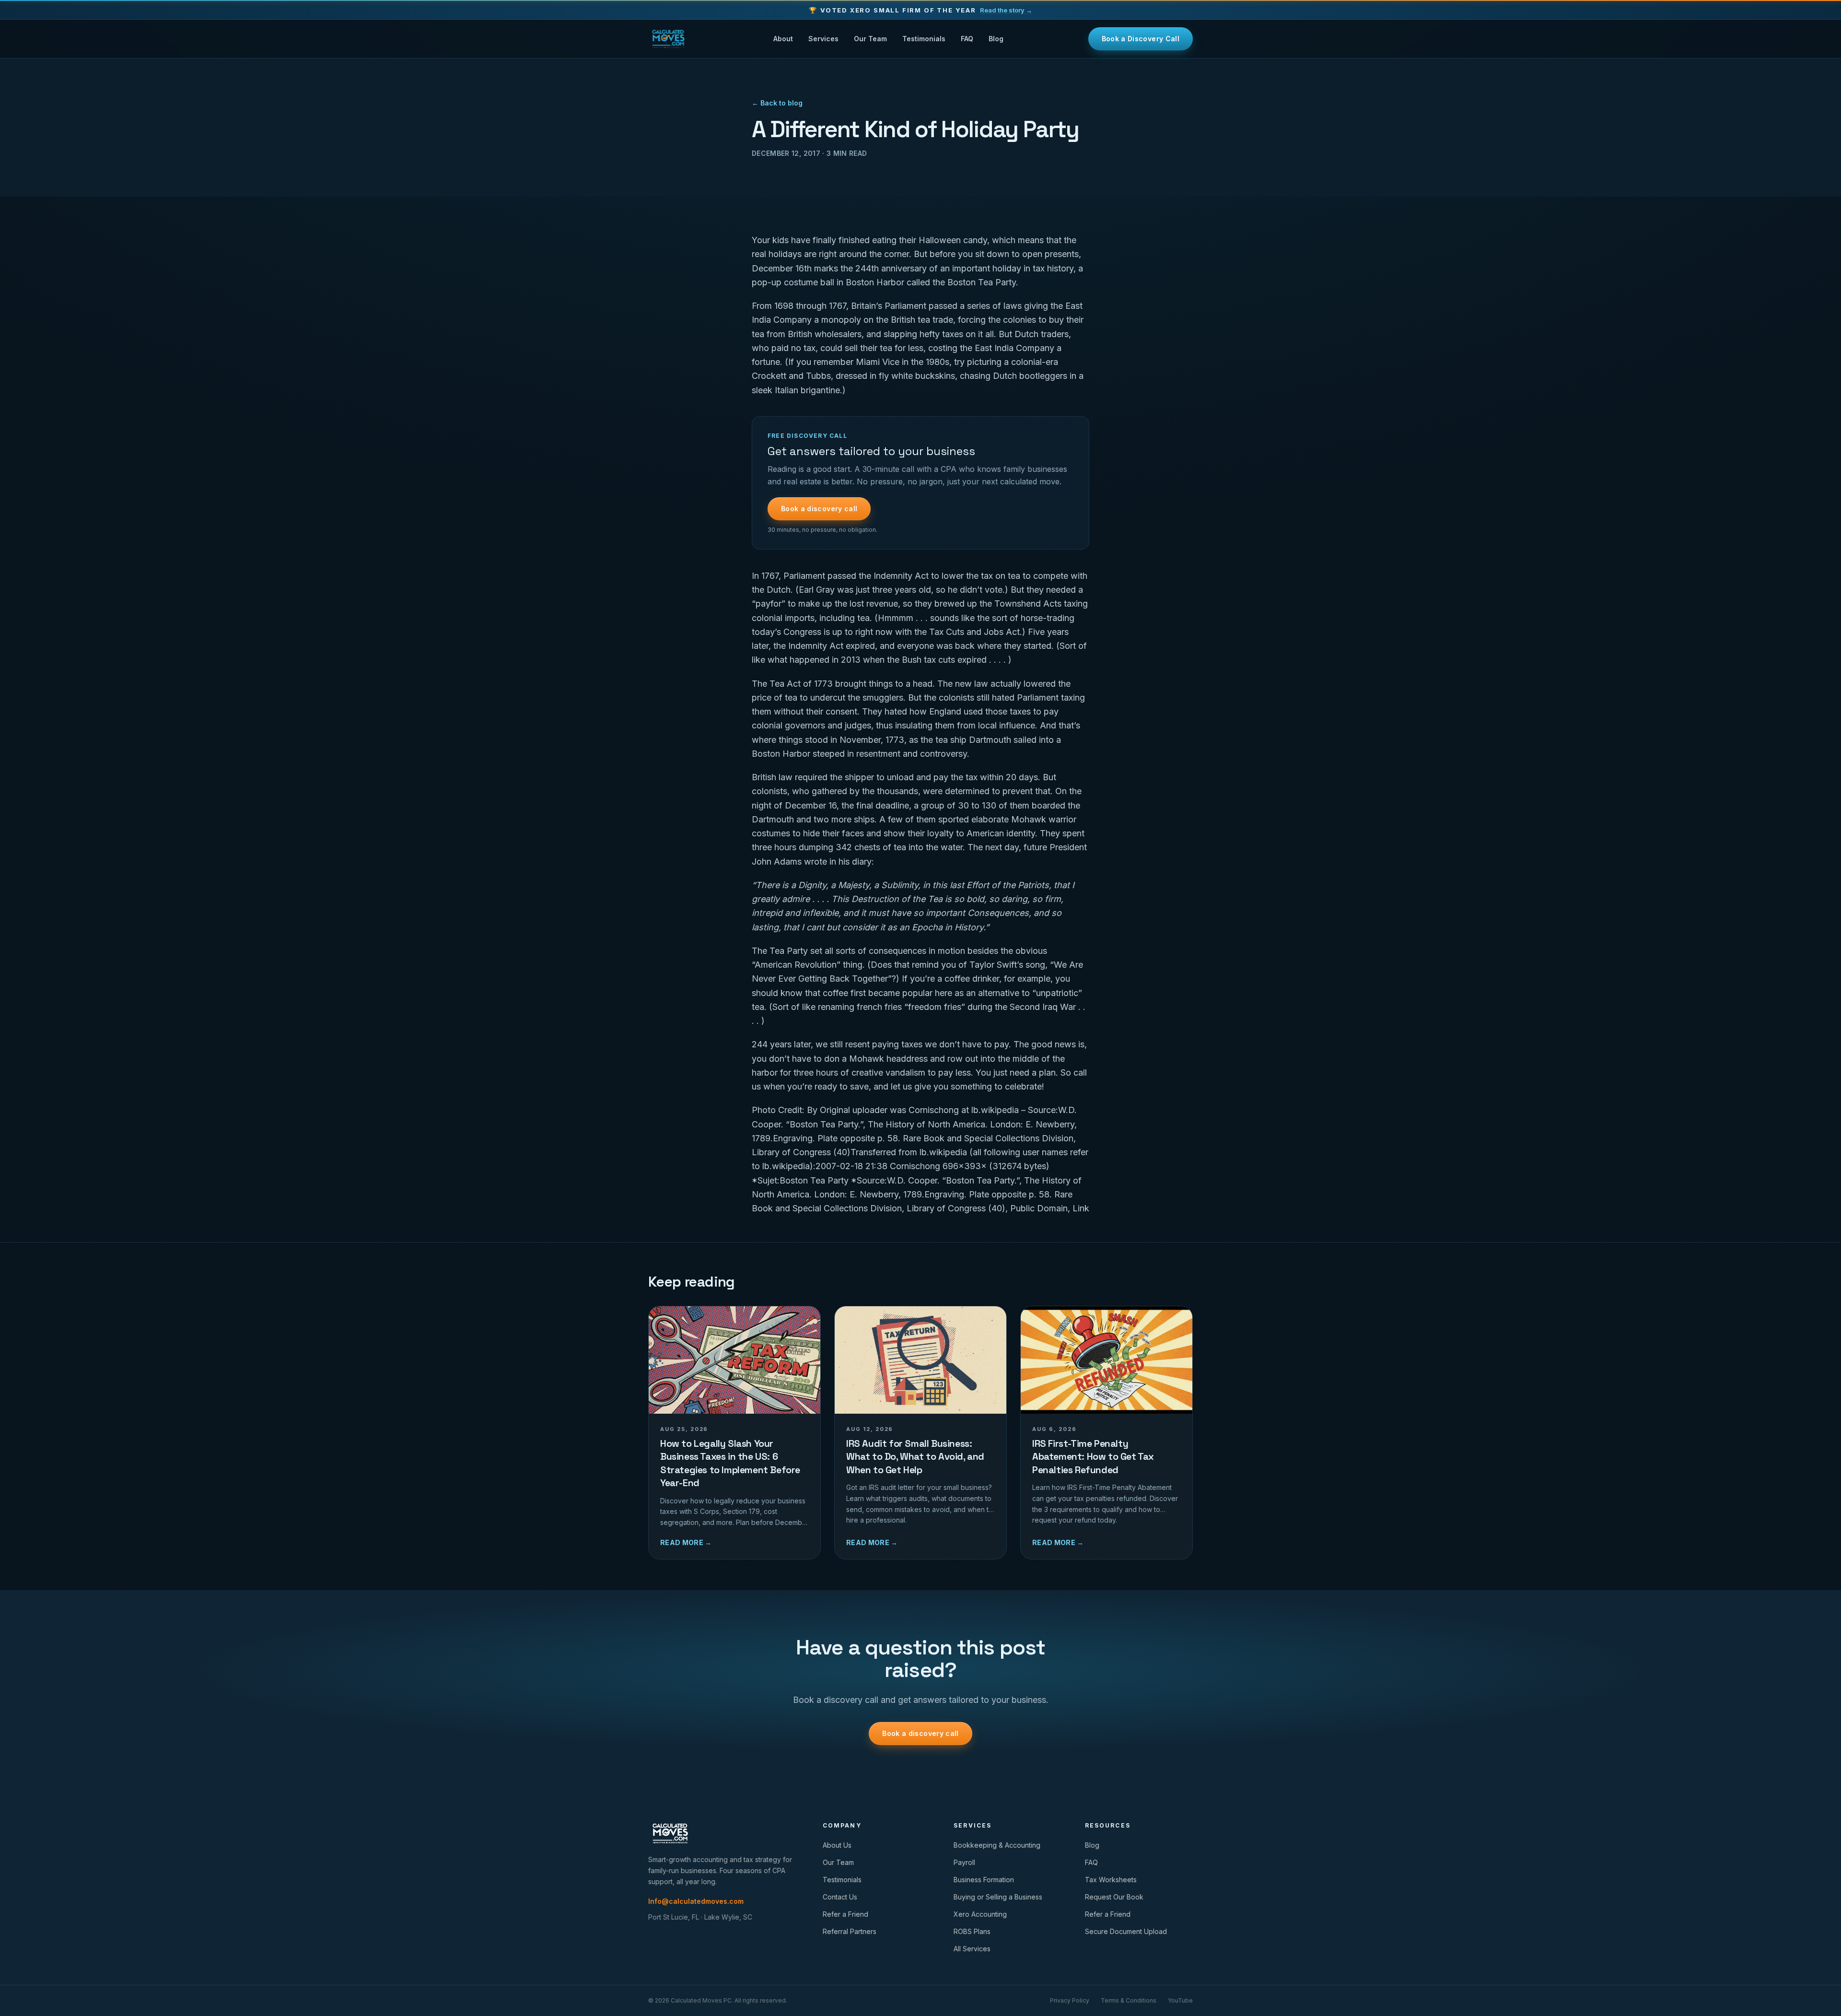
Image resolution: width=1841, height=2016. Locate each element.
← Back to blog (777, 103)
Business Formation (984, 1880)
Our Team (870, 39)
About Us (837, 1845)
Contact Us (840, 1897)
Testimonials (924, 39)
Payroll (964, 1862)
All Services (972, 1949)
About (783, 39)
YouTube (1180, 2000)
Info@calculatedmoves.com (696, 1901)
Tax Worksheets (1111, 1880)
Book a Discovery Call (1141, 39)
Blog (996, 39)
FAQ (967, 39)
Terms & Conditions (1129, 2000)
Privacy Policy (1070, 2000)
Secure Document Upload (1126, 1931)
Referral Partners (850, 1931)
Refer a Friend (845, 1914)
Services (823, 39)
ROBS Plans (972, 1931)
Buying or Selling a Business (998, 1897)
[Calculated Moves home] (668, 39)
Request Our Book (1114, 1897)
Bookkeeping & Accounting (997, 1845)
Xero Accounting (980, 1914)
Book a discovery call (819, 509)
